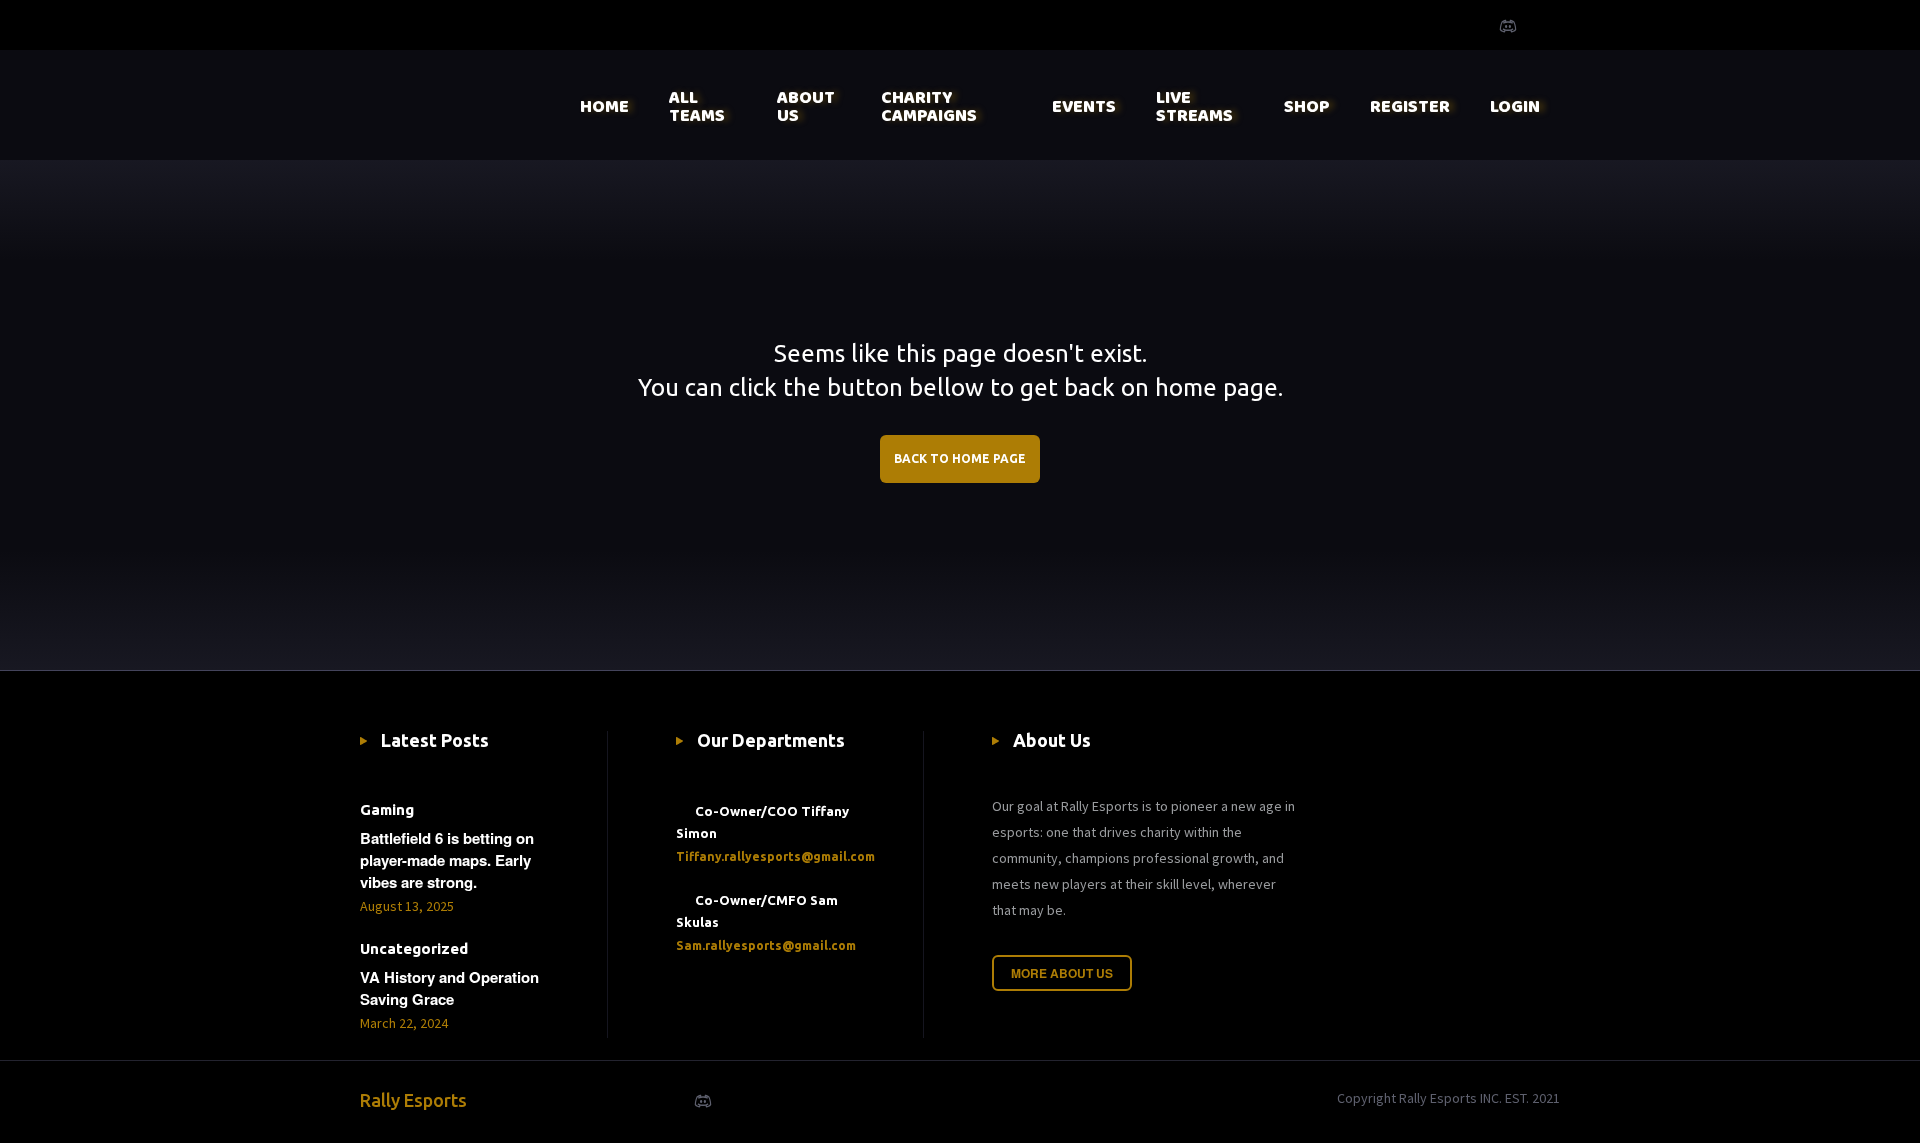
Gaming (387, 809)
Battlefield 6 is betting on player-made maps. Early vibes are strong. (447, 860)
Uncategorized (414, 948)
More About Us (1062, 973)
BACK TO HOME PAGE (960, 458)
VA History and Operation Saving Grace (449, 988)
